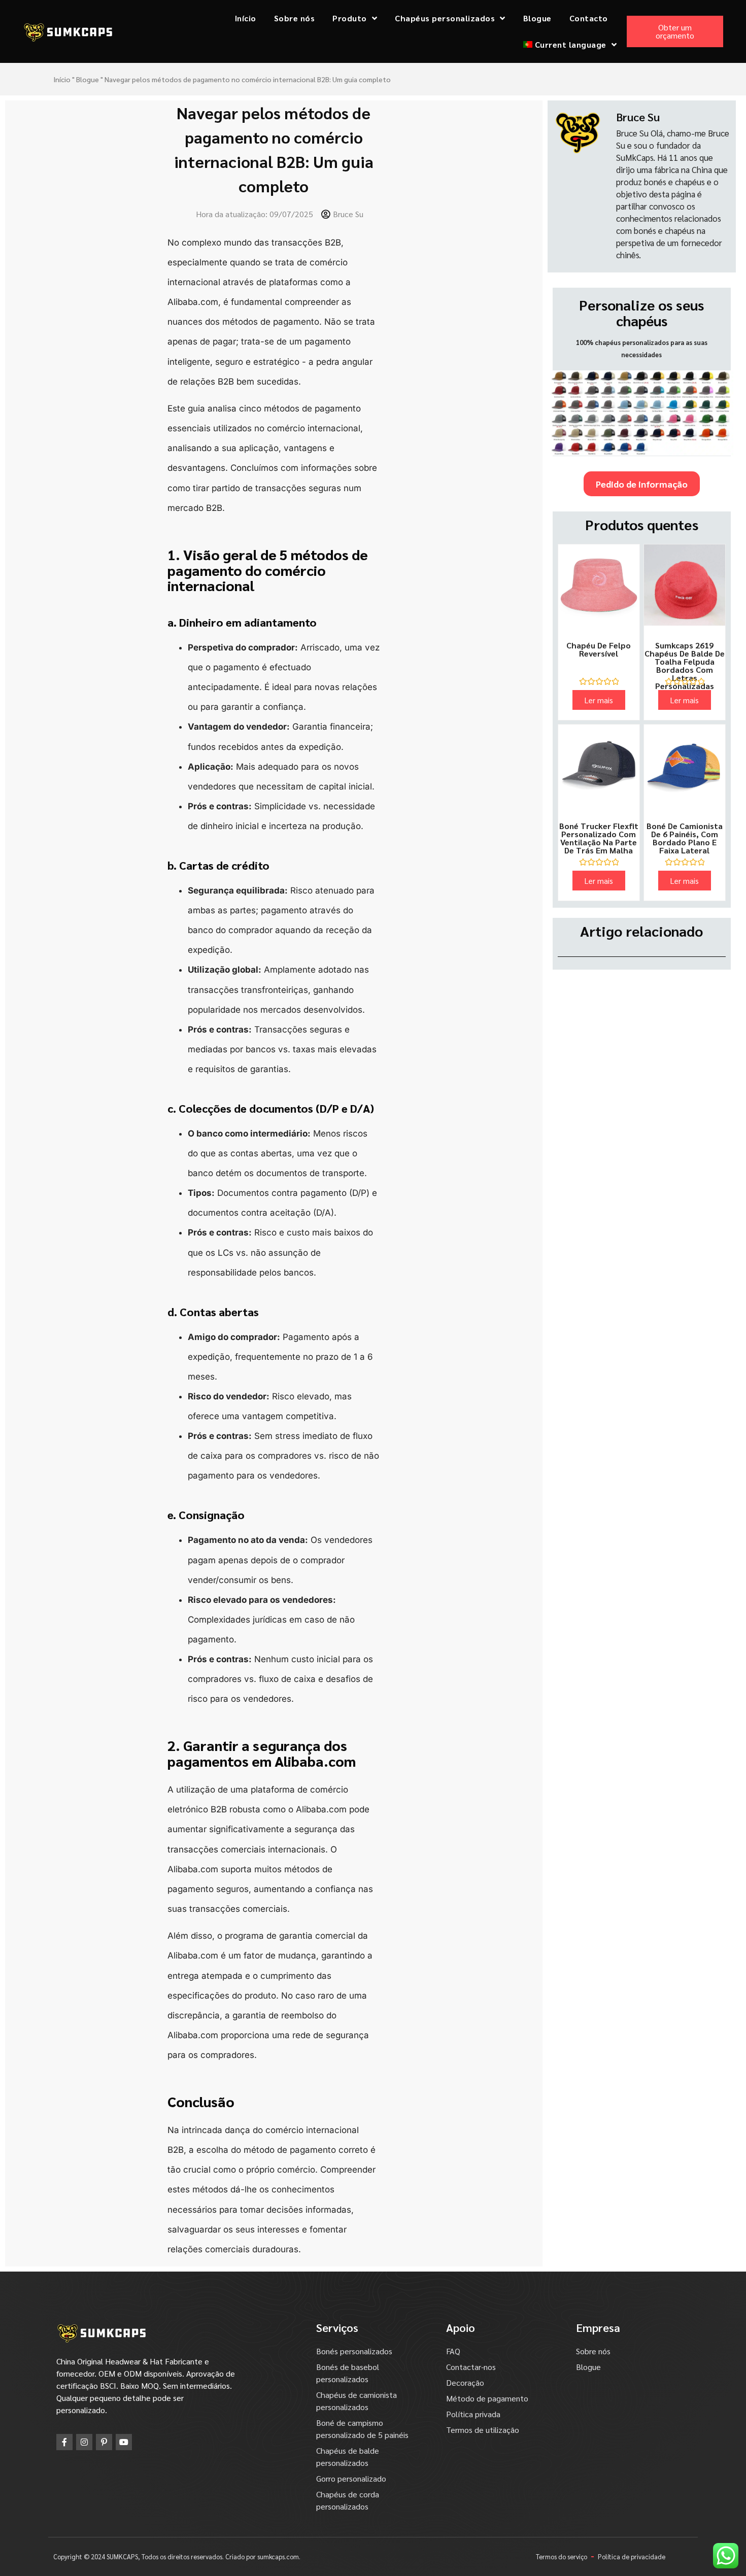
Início (246, 18)
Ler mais (599, 700)
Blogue (537, 18)
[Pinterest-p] (104, 2442)
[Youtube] (124, 2442)
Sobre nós (295, 18)
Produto (350, 18)
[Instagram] (84, 2442)
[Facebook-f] (64, 2442)
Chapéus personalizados (445, 18)
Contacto (589, 18)
